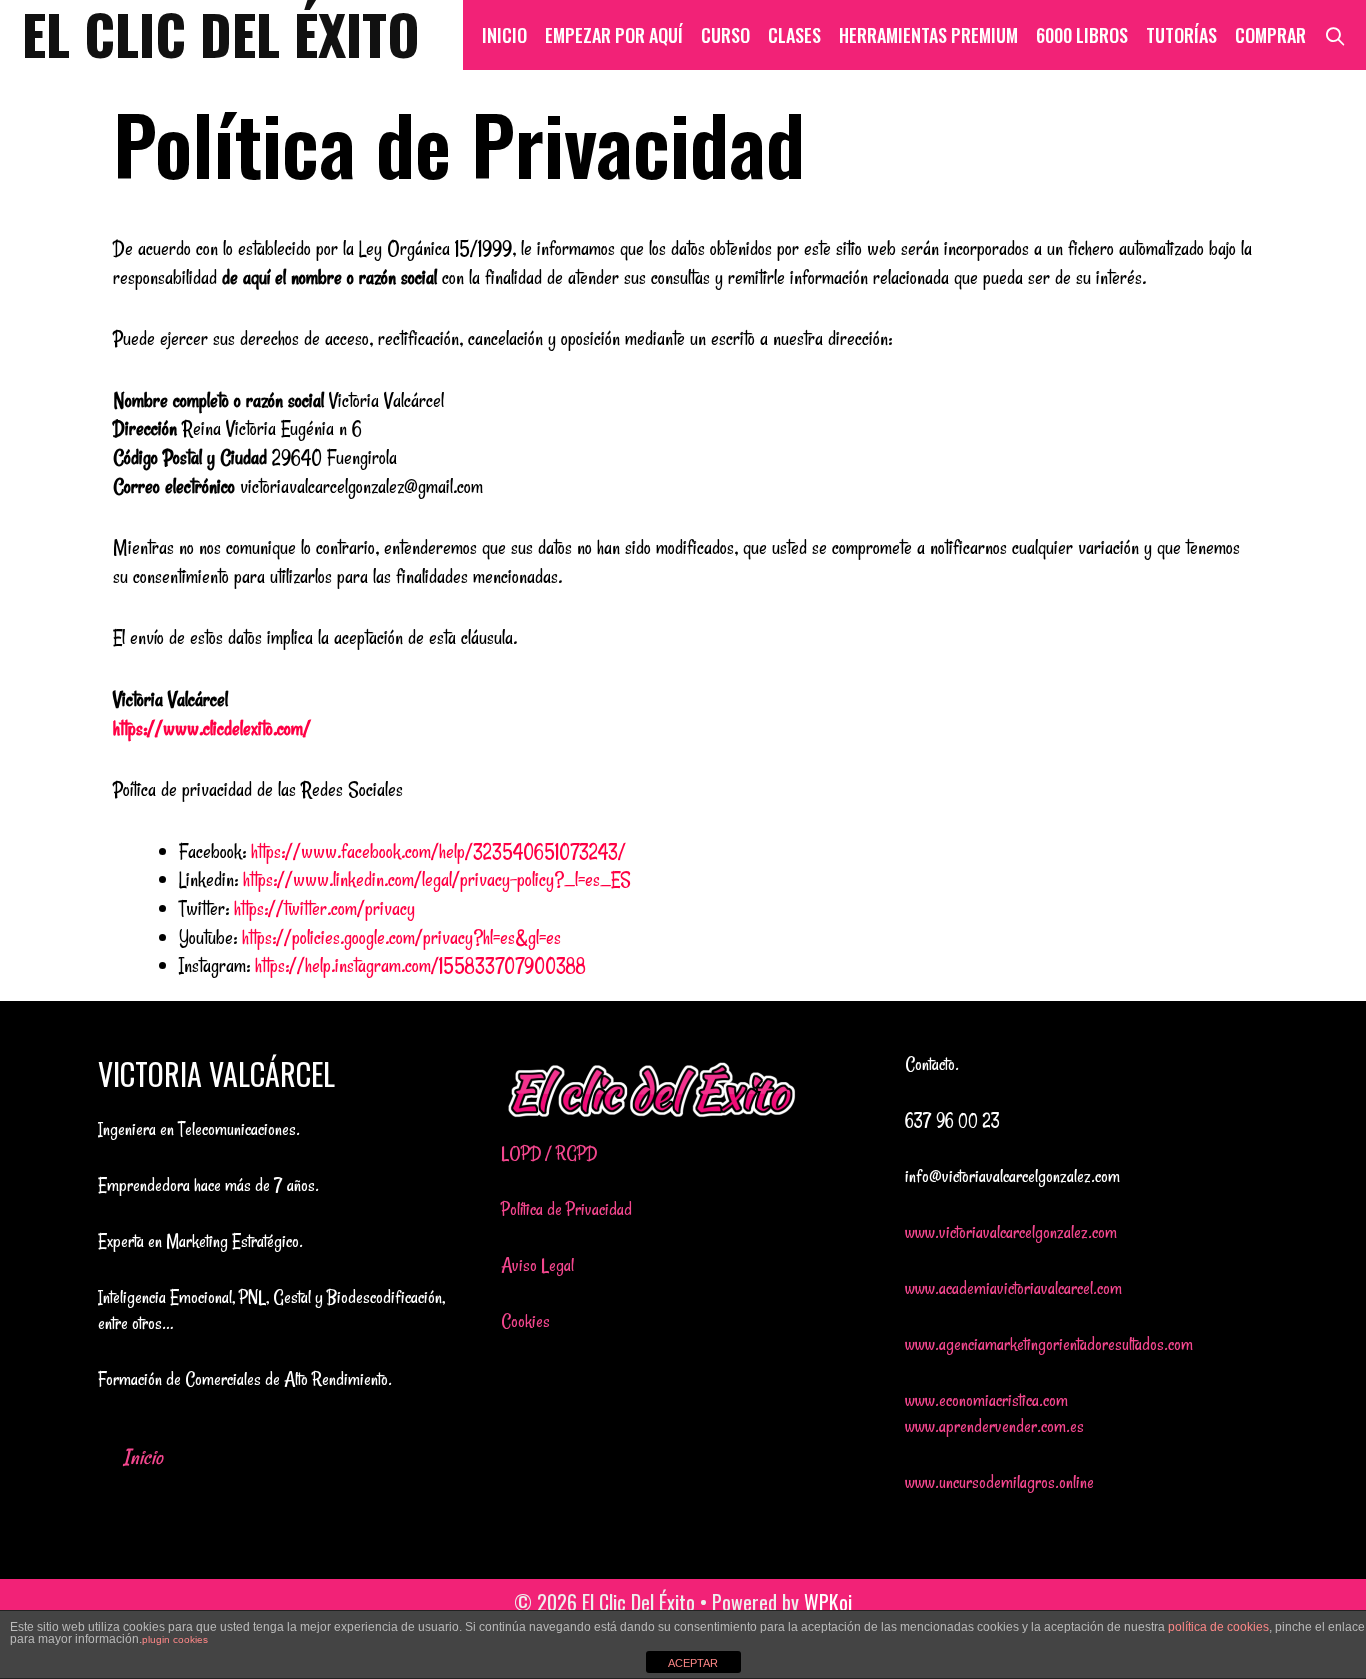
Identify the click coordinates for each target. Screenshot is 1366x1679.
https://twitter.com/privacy (324, 908)
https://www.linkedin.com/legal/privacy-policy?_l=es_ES (437, 879)
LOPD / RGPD (549, 1153)
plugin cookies (175, 1639)
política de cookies (1218, 1627)
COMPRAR (1270, 35)
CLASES (794, 35)
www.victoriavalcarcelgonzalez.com (1011, 1232)
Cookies (525, 1321)
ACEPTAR (693, 1663)
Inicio (143, 1457)
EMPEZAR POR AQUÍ (614, 35)
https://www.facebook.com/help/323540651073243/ (438, 851)
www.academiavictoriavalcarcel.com (1013, 1288)
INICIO (504, 35)
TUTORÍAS (1181, 35)
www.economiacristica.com (986, 1400)
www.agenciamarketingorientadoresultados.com (1049, 1344)
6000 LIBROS (1082, 35)
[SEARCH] (1335, 35)
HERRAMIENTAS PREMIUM (928, 35)
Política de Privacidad (566, 1209)
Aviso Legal (537, 1265)
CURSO (725, 35)
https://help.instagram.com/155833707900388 (420, 965)
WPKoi (828, 1602)
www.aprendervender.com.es (994, 1426)
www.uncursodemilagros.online (999, 1482)
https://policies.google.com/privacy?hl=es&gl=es (401, 937)
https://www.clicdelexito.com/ (212, 728)
